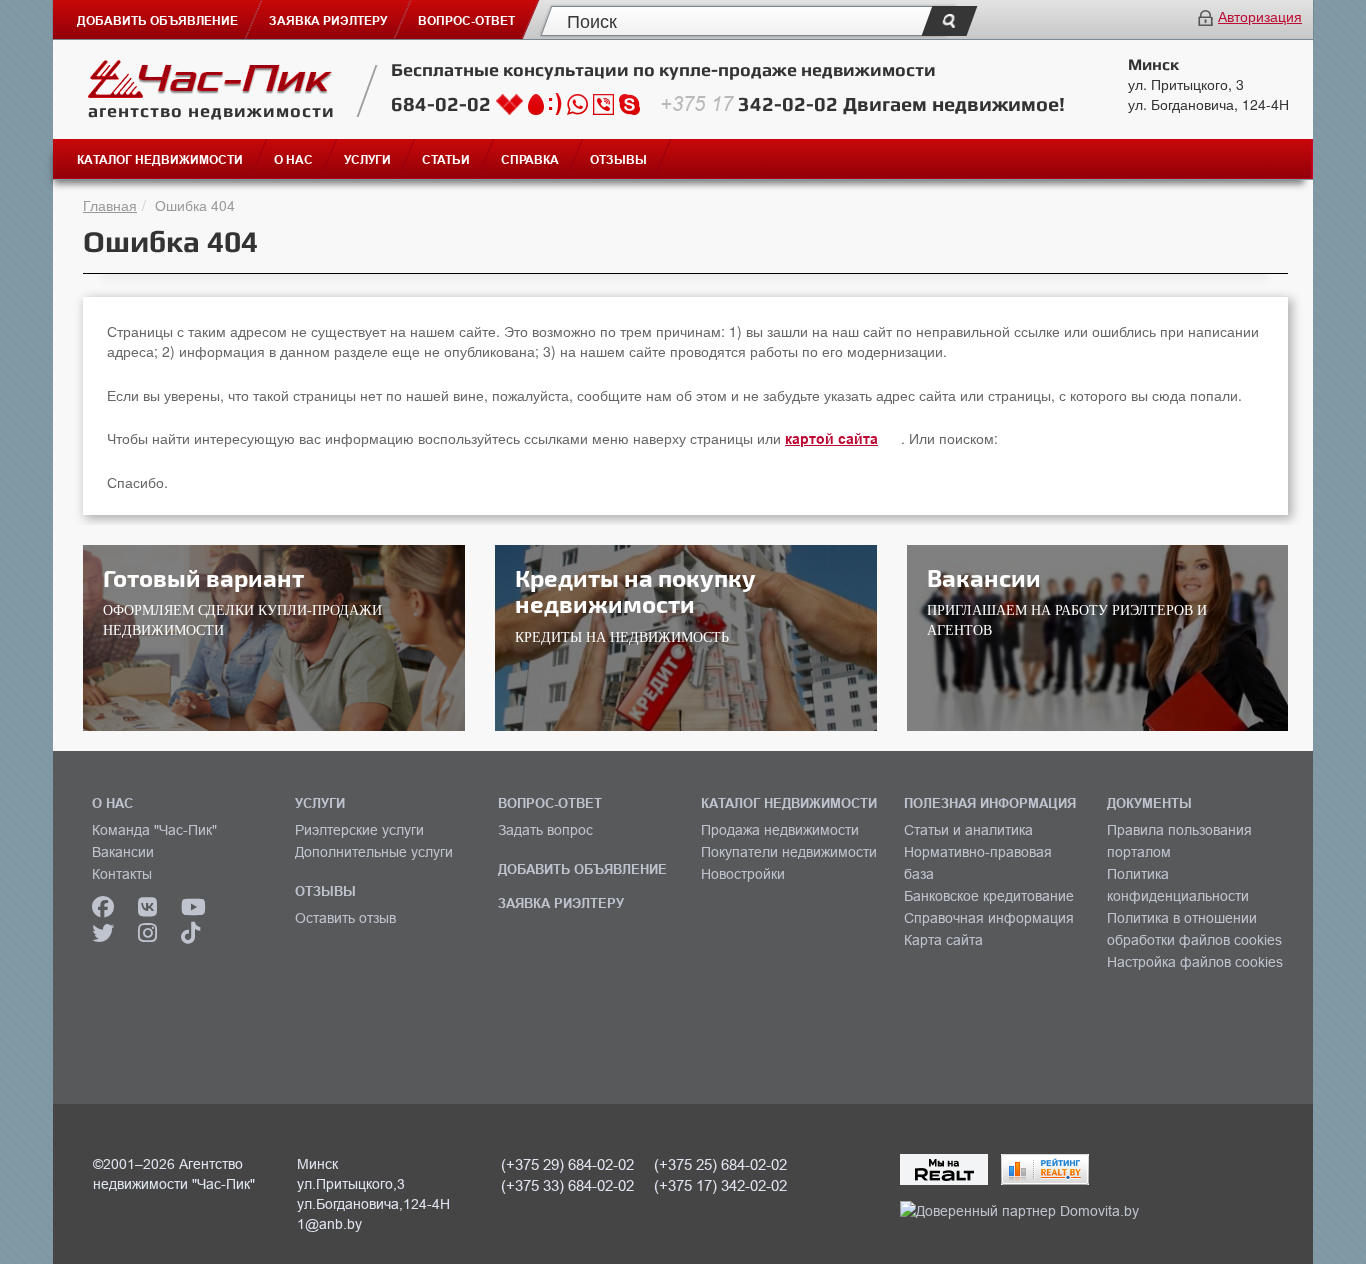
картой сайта (831, 439)
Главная (110, 205)
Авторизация (1260, 16)
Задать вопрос (545, 830)
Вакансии (123, 852)
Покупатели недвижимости (789, 852)
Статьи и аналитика (968, 830)
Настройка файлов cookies (1195, 962)
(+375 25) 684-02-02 (720, 1164)
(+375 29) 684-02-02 (567, 1164)
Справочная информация (989, 918)
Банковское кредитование (989, 896)
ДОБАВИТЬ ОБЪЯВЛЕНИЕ (582, 869)
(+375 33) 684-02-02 (567, 1185)
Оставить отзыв (345, 918)
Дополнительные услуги (374, 852)
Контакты (122, 874)
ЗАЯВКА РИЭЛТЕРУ (561, 903)
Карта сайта (943, 940)
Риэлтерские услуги (359, 830)
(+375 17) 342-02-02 (720, 1185)
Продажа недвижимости (780, 830)
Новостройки (743, 874)
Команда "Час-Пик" (154, 830)
